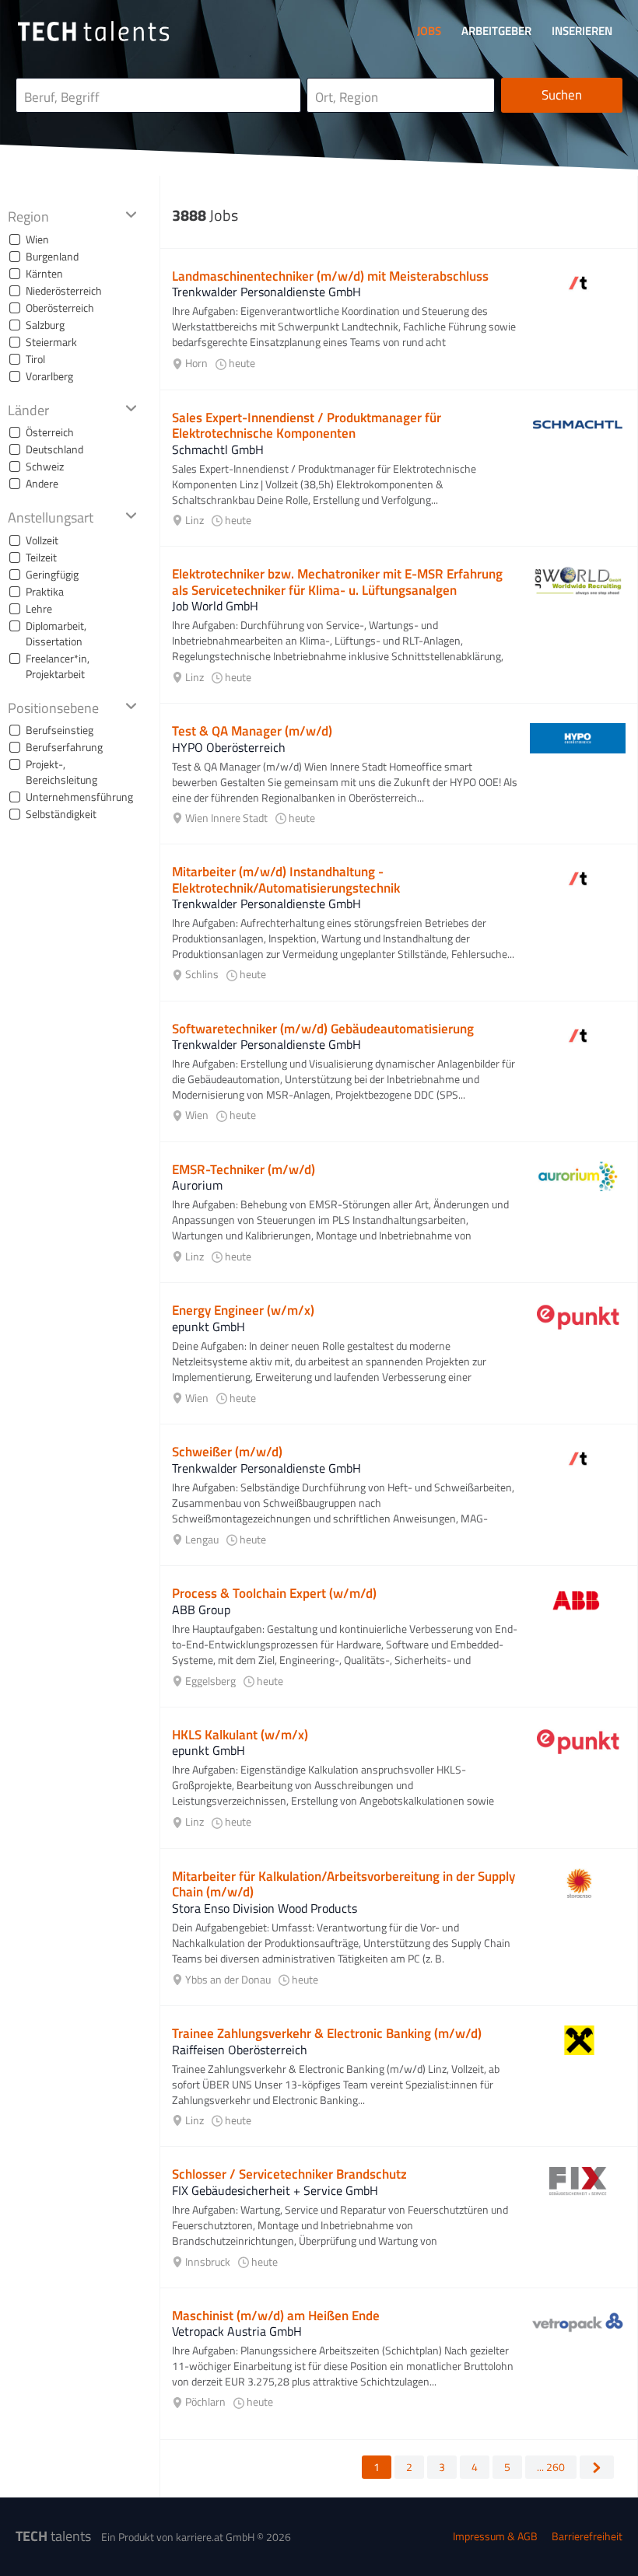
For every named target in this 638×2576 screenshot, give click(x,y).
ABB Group (201, 1610)
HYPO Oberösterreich (229, 747)
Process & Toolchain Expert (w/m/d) (274, 1593)
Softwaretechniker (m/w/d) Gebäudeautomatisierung (323, 1029)
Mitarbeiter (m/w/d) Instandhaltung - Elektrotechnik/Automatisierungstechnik (286, 879)
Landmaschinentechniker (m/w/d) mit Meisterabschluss (330, 276)
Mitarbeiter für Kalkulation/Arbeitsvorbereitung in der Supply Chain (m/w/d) (344, 1884)
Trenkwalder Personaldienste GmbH (266, 292)
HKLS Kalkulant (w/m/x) (240, 1735)
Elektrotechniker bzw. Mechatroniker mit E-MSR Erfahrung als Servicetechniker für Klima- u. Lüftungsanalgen (337, 582)
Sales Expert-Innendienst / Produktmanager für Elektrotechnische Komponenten (307, 425)
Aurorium (197, 1185)
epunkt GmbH (209, 1326)
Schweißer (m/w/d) (227, 1452)
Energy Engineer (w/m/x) (243, 1310)
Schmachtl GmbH (218, 449)
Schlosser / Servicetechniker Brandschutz (289, 2174)
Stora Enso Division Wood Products (265, 1908)
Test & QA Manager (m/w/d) (252, 731)
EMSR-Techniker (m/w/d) (244, 1169)
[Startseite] (93, 31)
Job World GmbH (215, 606)
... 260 (551, 2467)
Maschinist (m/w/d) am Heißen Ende (276, 2316)
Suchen (562, 95)
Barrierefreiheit (587, 2536)
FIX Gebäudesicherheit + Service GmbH (275, 2190)
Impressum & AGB (495, 2536)
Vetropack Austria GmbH (237, 2331)
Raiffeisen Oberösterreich (240, 2050)
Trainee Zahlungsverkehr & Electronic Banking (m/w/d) (327, 2033)
